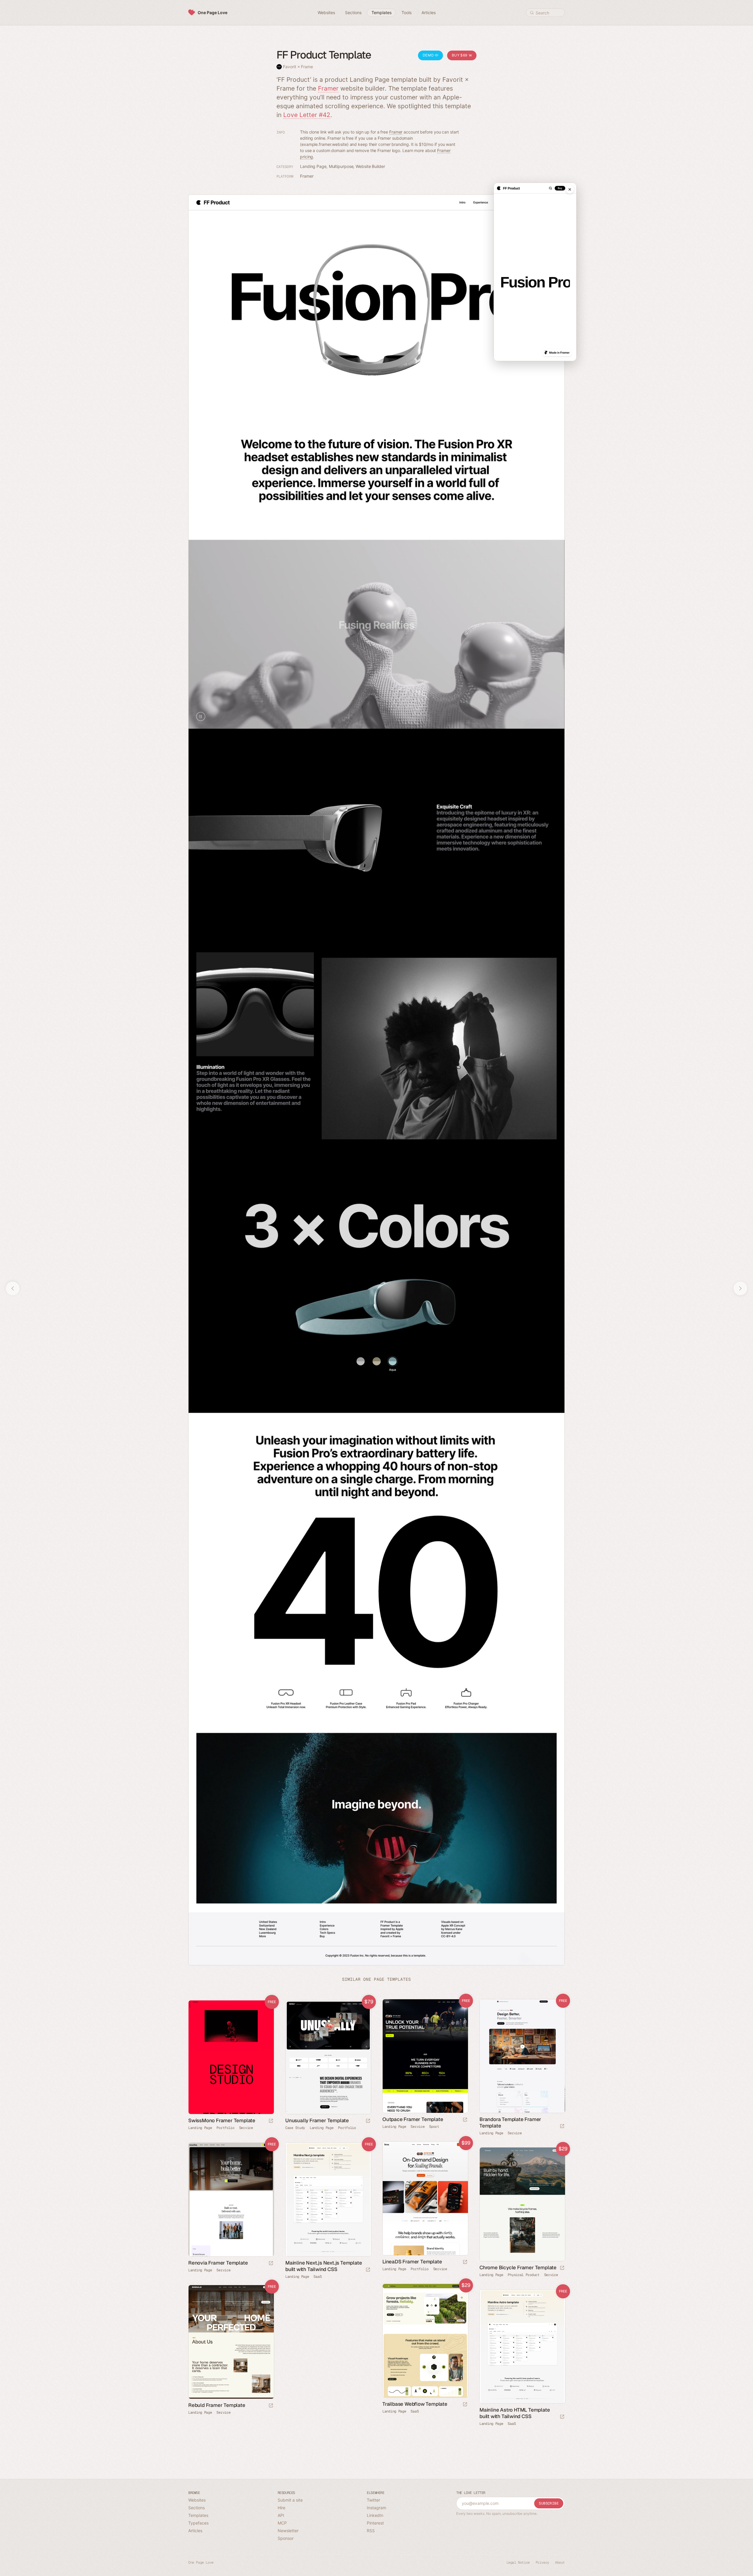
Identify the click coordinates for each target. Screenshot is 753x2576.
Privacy (542, 2562)
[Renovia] (231, 2200)
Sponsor (286, 2538)
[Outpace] (425, 2056)
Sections (196, 2508)
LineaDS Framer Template (412, 2262)
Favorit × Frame (298, 67)
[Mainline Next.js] (328, 2200)
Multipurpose (341, 166)
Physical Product (523, 2275)
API (281, 2515)
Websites (197, 2500)
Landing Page (313, 166)
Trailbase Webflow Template (415, 2404)
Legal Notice (518, 2562)
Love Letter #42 (307, 115)
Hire (281, 2508)
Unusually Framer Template (317, 2120)
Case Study (295, 2128)
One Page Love (213, 12)
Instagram (376, 2508)
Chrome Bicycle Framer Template (518, 2267)
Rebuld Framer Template (217, 2405)
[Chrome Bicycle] (522, 2204)
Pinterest (375, 2523)
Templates (198, 2515)
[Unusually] (328, 2057)
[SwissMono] (231, 2057)
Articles (195, 2531)
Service (418, 2127)
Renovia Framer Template (218, 2263)
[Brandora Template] (522, 2056)
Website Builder (370, 166)
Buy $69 (460, 55)
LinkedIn (375, 2515)
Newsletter (288, 2531)
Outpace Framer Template (413, 2119)
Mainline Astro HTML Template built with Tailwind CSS (515, 2413)
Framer (328, 88)
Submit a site (290, 2500)
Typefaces (198, 2523)
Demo (429, 55)
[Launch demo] (465, 2120)
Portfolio (225, 2128)
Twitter (373, 2500)
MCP (282, 2523)
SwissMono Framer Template (222, 2120)
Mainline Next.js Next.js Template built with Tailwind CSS (324, 2266)
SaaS (318, 2277)
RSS (371, 2531)
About (560, 2562)
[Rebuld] (231, 2342)
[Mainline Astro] (522, 2347)
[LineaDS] (425, 2199)
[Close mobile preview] (570, 189)
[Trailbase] (425, 2341)
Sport (434, 2127)
